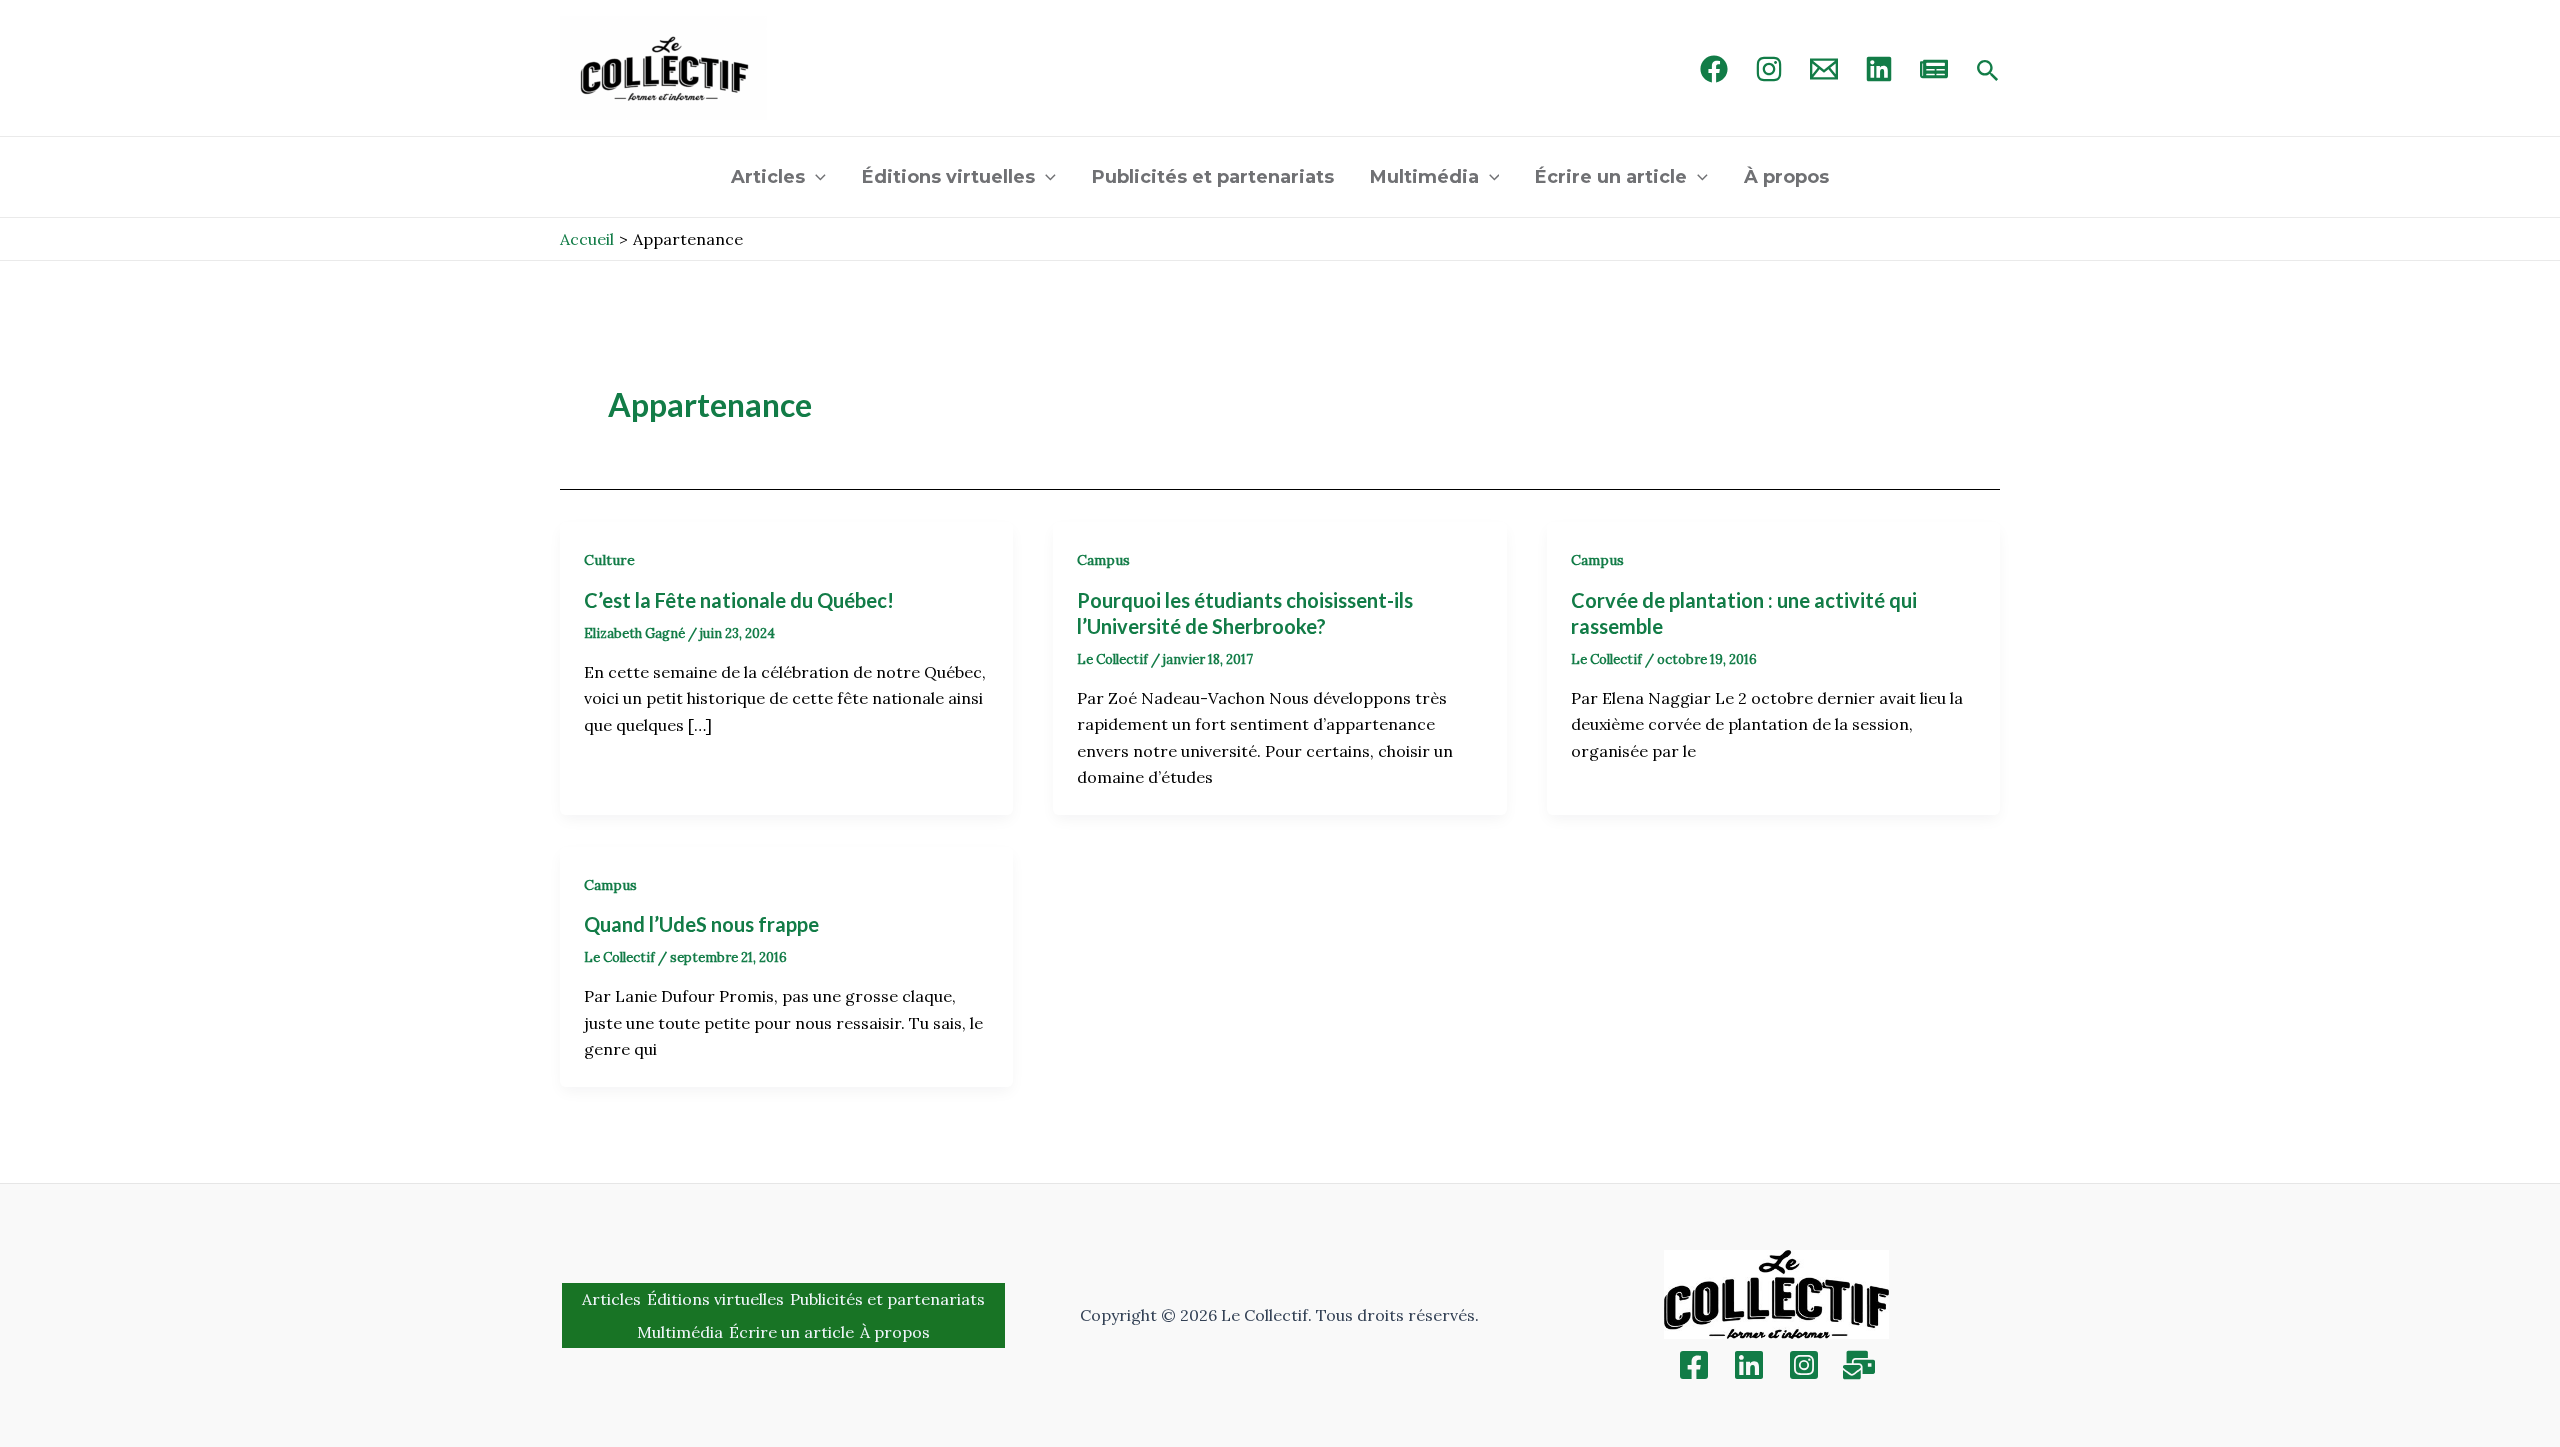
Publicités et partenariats (1213, 177)
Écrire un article (1611, 177)
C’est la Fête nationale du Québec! (741, 600)
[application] (815, 177)
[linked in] (1879, 69)
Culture (609, 560)
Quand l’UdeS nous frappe (701, 924)
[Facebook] (1714, 69)
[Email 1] (1824, 69)
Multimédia (1424, 177)
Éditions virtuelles (948, 177)
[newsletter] (1934, 69)
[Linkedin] (1749, 1365)
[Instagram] (1769, 69)
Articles (768, 177)
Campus (1103, 560)
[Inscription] (1859, 1365)
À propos (1786, 177)
